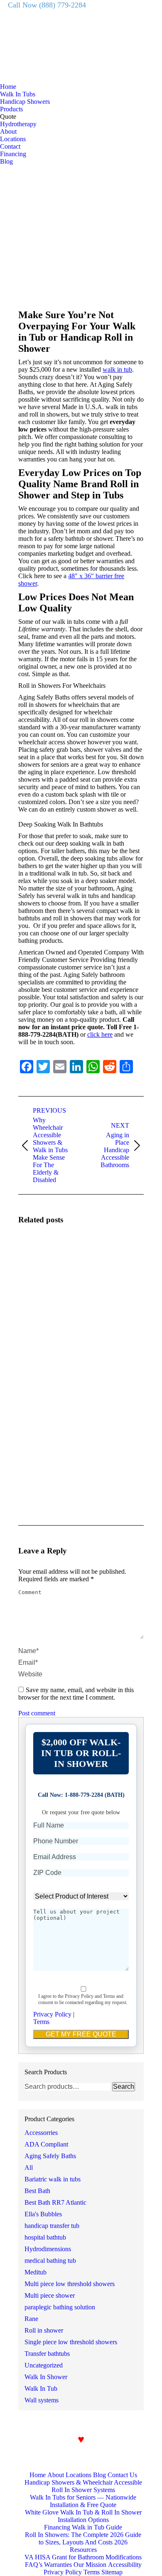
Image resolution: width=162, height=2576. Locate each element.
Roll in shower (44, 2330)
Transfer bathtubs (47, 2354)
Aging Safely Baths (50, 2156)
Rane (31, 2319)
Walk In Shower (46, 2377)
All (29, 2168)
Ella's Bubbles (43, 2214)
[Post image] (41, 1256)
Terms (41, 2022)
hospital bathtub (45, 2237)
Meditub (36, 2272)
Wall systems (42, 2400)
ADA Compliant (46, 2144)
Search (124, 2087)
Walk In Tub (41, 2388)
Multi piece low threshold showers (70, 2284)
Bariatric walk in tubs (53, 2179)
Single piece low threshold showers (71, 2342)
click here (100, 1034)
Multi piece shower (50, 2295)
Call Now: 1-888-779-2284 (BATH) (81, 1795)
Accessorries (41, 2133)
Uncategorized (44, 2365)
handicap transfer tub (52, 2226)
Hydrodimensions (48, 2249)
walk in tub (117, 369)
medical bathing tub (50, 2261)
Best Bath (37, 2191)
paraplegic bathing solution (60, 2307)
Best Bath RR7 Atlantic (55, 2202)
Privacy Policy (52, 2014)
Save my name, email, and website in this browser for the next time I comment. (76, 1694)
